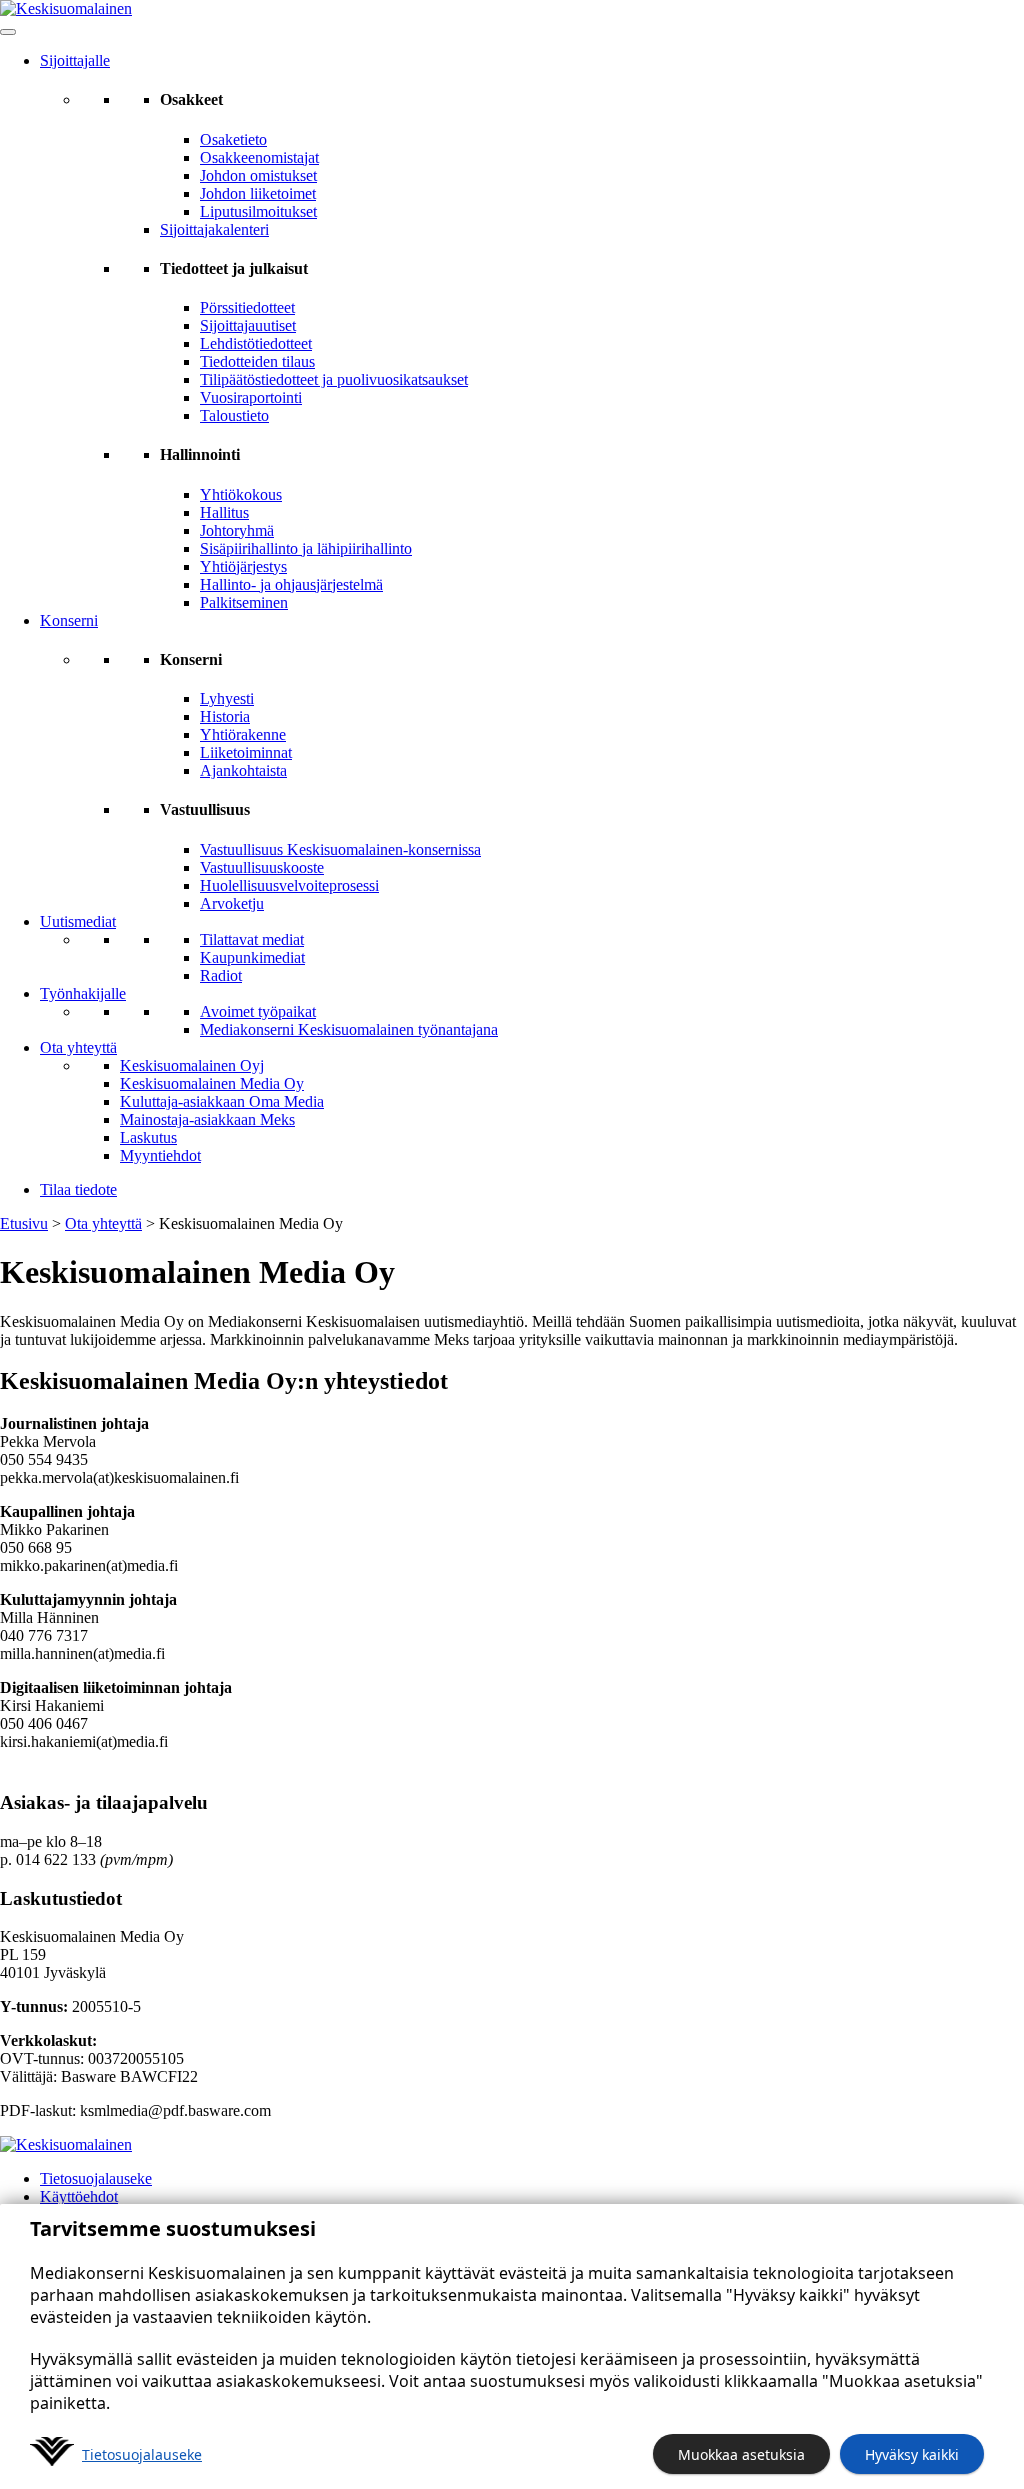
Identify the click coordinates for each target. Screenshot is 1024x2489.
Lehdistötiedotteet (256, 343)
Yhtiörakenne (243, 734)
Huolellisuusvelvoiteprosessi (289, 885)
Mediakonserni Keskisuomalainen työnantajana (349, 1029)
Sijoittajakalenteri (214, 229)
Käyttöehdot (79, 2196)
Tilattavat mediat (252, 939)
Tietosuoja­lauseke (142, 2454)
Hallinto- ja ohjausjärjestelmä (291, 584)
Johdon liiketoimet (258, 193)
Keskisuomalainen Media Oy (212, 1083)
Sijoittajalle (75, 60)
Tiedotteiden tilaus (257, 361)
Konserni (69, 620)
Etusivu (24, 1223)
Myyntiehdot (160, 1155)
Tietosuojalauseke (96, 2178)
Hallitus (224, 512)
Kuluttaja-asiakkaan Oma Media (222, 1101)
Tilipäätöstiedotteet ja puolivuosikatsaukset (334, 379)
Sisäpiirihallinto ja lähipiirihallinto (306, 548)
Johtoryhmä (237, 530)
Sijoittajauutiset (248, 325)
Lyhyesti (227, 698)
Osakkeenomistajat (259, 157)
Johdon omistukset (258, 175)
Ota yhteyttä (78, 1047)
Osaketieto (233, 139)
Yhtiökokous (241, 494)
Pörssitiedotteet (247, 307)
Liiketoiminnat (246, 752)
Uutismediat (78, 921)
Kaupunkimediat (252, 957)
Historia (225, 716)
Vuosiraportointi (251, 397)
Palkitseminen (244, 602)
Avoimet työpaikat (258, 1011)
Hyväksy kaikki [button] (912, 2454)
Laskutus (148, 1137)
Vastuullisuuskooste (262, 867)
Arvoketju (232, 903)
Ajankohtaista (243, 770)
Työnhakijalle (83, 993)
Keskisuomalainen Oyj (192, 1065)
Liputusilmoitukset (258, 211)
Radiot (221, 975)
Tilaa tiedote (78, 1189)
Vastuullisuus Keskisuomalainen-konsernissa (340, 849)
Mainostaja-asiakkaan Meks (207, 1119)
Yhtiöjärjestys (243, 566)
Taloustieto (234, 415)
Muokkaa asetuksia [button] (741, 2454)
